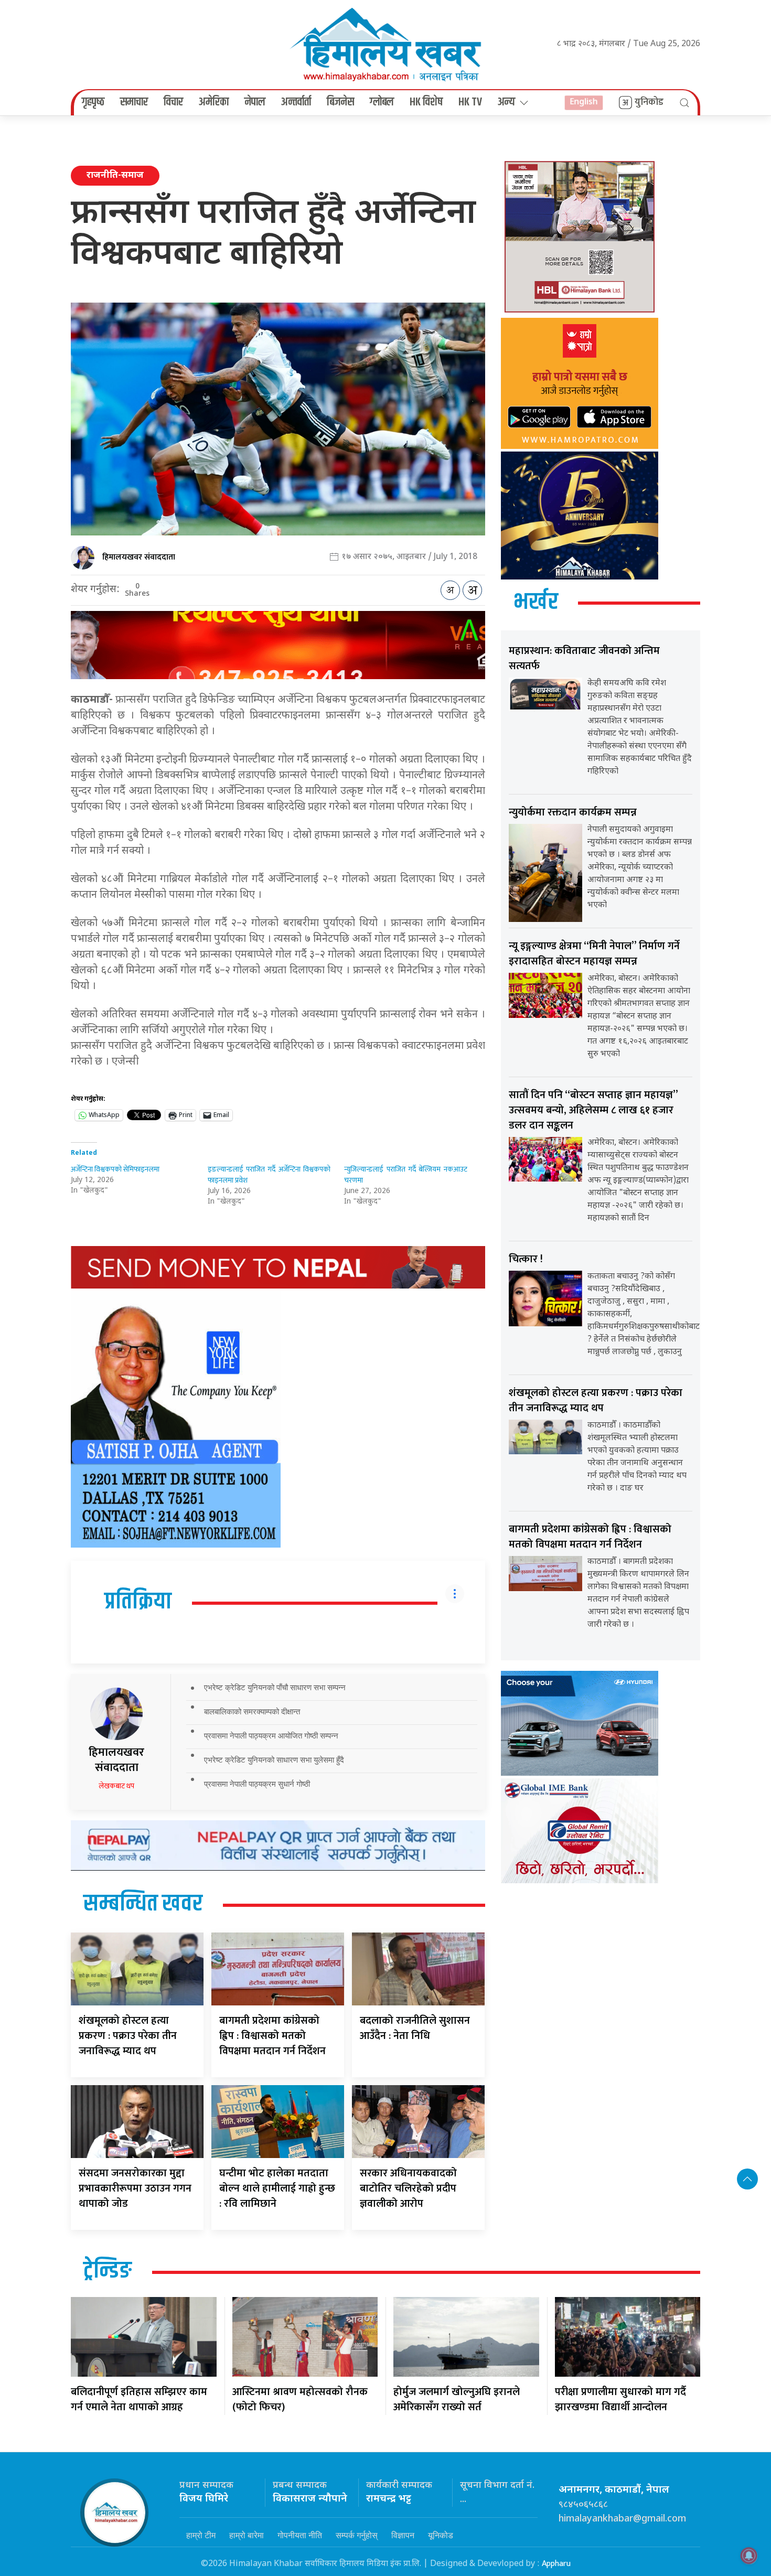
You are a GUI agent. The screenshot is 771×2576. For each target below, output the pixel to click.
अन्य (506, 102)
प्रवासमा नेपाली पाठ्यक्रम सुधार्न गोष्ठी (257, 1784)
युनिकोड (649, 102)
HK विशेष (426, 102)
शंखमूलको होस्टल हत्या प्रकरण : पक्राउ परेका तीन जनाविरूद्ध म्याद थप (128, 2036)
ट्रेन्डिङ (108, 2271)
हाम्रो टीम (201, 2535)
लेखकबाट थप (116, 1786)
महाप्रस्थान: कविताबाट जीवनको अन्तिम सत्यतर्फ (584, 658)
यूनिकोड (441, 2535)
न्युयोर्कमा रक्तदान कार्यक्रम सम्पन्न (573, 812)
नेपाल (255, 102)
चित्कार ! (526, 1259)
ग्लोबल (382, 102)
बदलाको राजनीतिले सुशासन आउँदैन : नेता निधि (415, 2028)
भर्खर (536, 603)
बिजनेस (340, 102)
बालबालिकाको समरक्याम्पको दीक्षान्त (252, 1711)
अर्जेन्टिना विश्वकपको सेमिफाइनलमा (115, 1169)
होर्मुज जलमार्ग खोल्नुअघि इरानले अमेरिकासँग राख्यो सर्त (457, 2400)
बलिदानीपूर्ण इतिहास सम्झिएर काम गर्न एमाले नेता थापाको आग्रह (139, 2400)
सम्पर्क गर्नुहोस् (357, 2535)
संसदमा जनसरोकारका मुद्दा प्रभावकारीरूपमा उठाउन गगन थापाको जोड (135, 2188)
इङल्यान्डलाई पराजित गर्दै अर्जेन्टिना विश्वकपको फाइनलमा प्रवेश (269, 1175)
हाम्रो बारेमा (247, 2535)
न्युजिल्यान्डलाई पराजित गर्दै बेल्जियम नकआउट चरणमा (406, 1175)
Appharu (556, 2564)
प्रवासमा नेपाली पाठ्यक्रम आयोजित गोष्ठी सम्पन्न (271, 1736)
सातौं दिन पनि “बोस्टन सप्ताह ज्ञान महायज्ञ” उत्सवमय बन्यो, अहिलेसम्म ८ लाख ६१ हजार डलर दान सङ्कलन (593, 1110)
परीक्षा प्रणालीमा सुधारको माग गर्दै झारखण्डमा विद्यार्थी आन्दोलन (620, 2400)
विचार (173, 102)
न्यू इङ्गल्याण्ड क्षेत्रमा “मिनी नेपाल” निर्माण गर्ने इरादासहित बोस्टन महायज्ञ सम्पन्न (594, 954)
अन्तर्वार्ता (296, 102)
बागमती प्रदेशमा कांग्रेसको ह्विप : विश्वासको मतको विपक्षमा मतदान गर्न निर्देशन (272, 2036)
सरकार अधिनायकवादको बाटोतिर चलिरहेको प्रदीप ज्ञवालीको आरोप (408, 2188)
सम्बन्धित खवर (143, 1904)
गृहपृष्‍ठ (93, 102)
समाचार (134, 102)
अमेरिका (214, 102)
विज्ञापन (403, 2535)
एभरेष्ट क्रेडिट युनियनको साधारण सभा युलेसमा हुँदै (274, 1760)
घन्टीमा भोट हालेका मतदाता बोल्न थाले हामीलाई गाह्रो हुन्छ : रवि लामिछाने (277, 2188)
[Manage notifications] (749, 2556)
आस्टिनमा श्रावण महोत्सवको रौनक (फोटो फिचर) (300, 2400)
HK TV (470, 102)
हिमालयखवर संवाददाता (139, 557)
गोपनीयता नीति (300, 2535)
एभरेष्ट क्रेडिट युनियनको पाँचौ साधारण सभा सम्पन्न (275, 1687)
